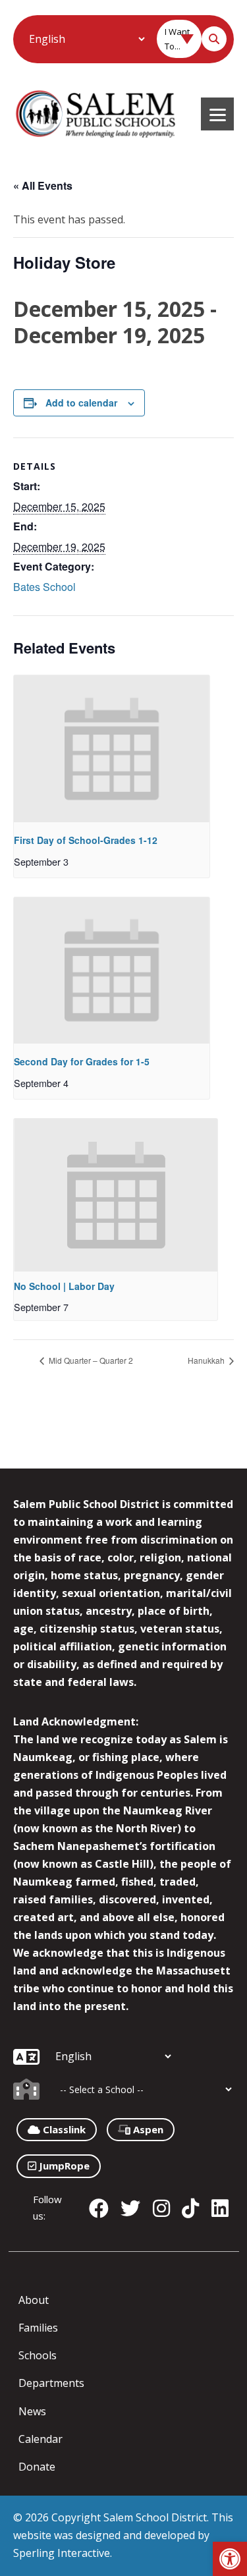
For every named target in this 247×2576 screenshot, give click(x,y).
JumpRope (63, 2166)
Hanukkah (207, 1360)
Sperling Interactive (62, 2553)
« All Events (43, 185)
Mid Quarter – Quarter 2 (90, 1360)
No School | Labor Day (64, 1286)
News (32, 2411)
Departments (51, 2383)
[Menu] (217, 114)
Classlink (63, 2129)
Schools (38, 2355)
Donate (37, 2467)
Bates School (44, 587)
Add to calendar (81, 403)
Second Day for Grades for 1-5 (82, 1061)
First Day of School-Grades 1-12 (86, 840)
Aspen (147, 2129)
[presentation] (112, 748)
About (34, 2300)
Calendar (41, 2439)
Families (38, 2328)
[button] (230, 2559)
